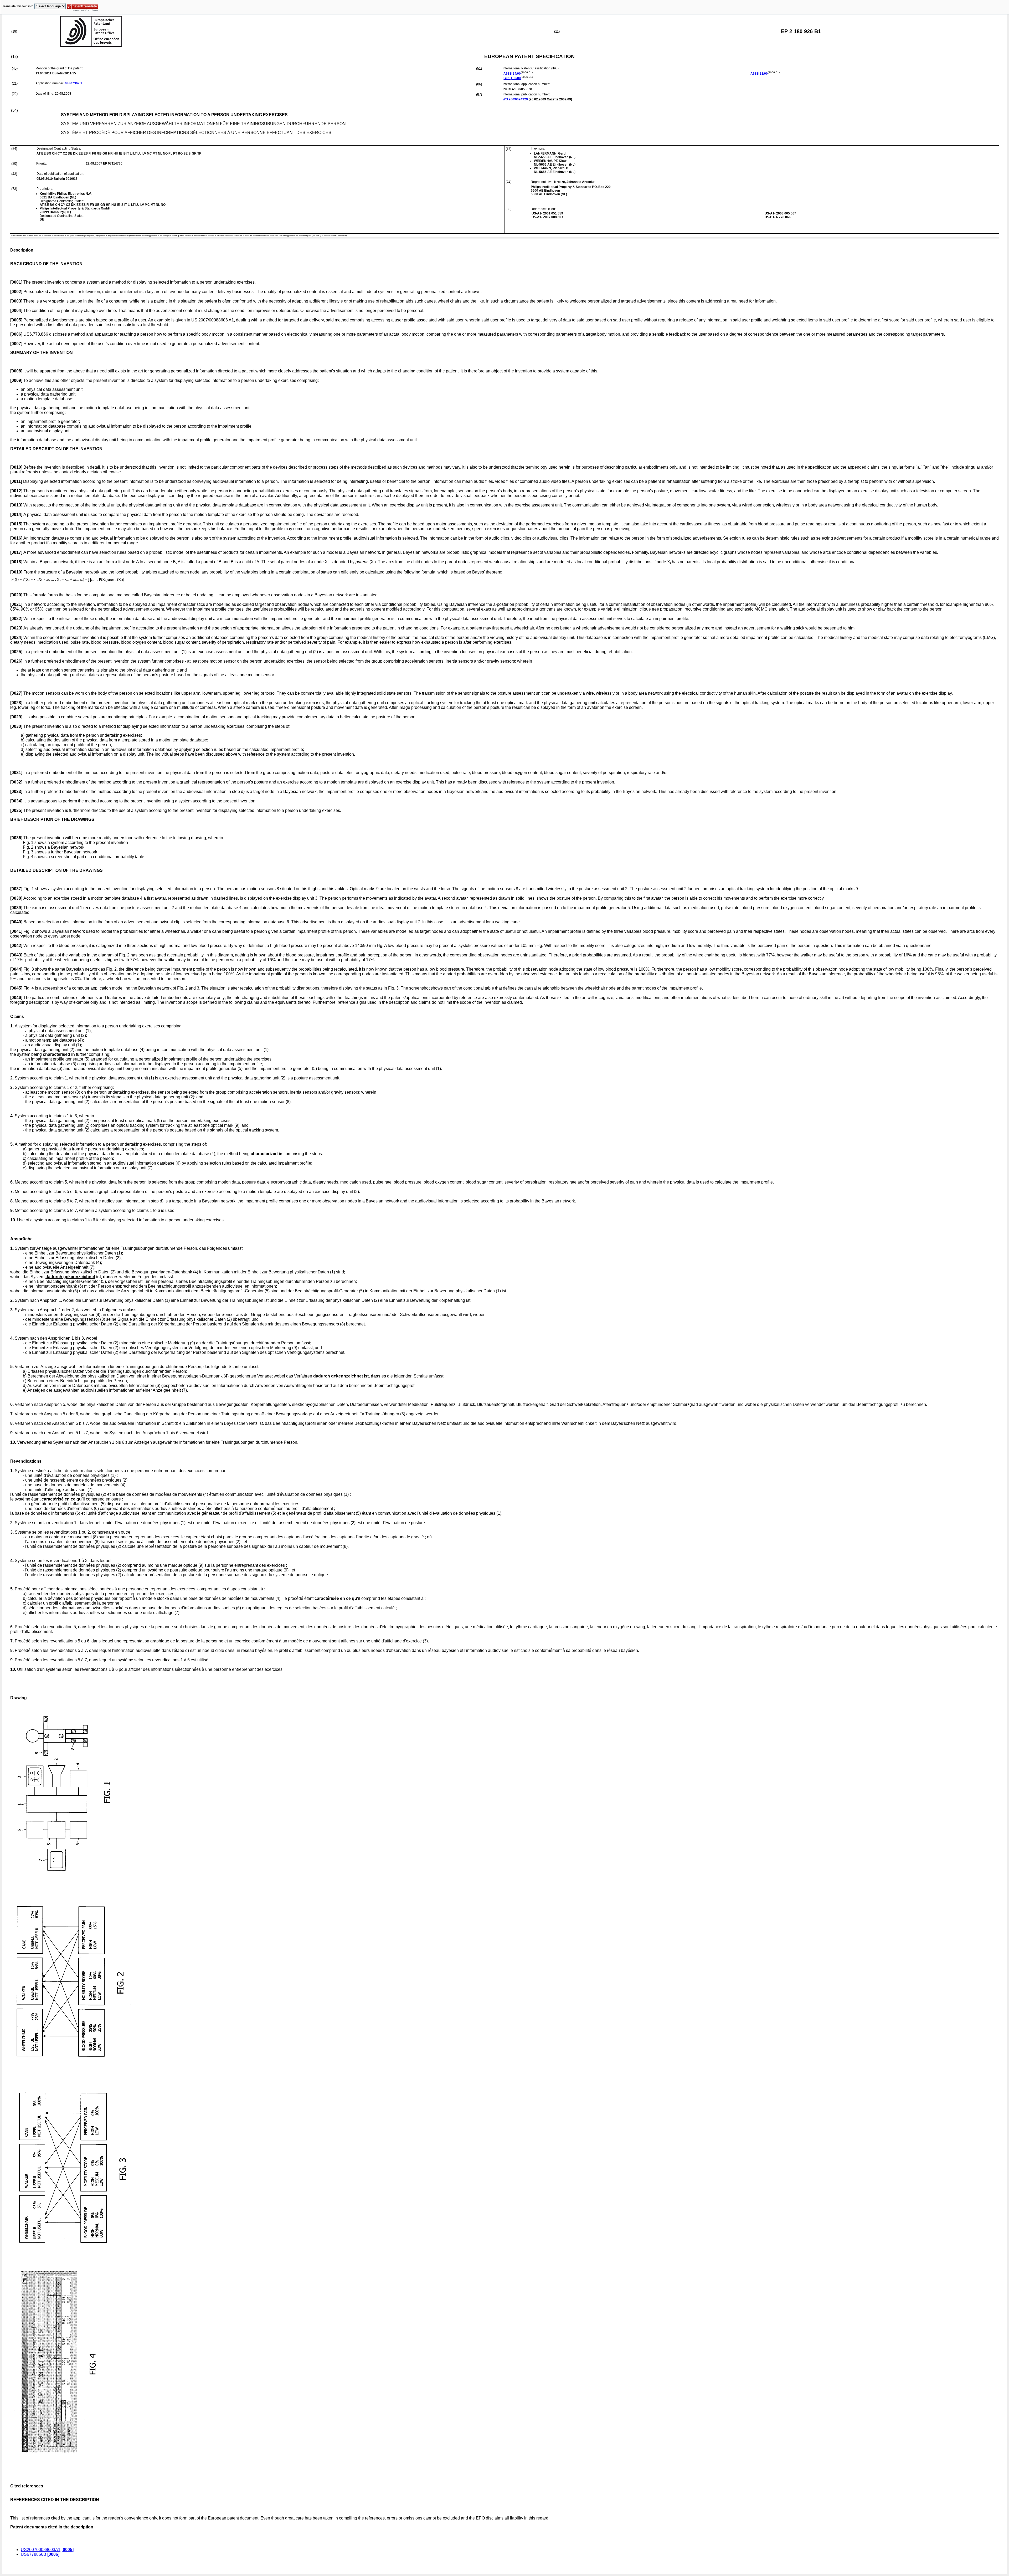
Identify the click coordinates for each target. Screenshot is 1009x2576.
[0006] (53, 2554)
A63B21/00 (759, 74)
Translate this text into (18, 6)
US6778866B (34, 2554)
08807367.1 (74, 83)
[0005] (68, 2550)
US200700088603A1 (41, 2550)
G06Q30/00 (512, 78)
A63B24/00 (512, 74)
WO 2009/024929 (515, 99)
